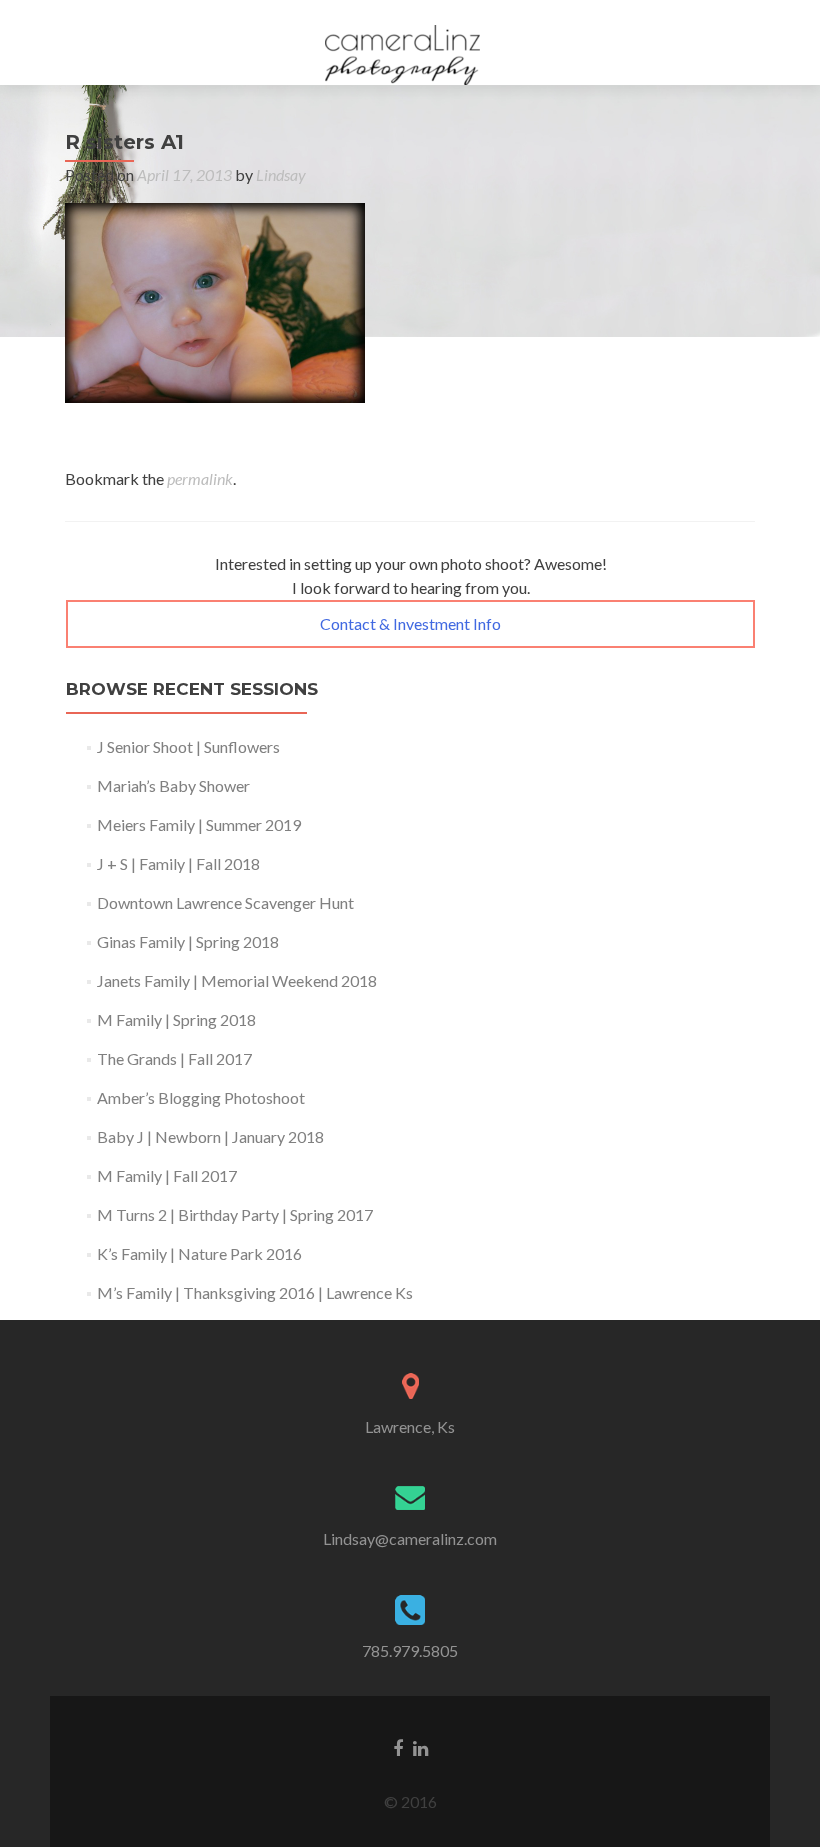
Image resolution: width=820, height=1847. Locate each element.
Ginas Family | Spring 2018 (188, 941)
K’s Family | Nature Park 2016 (199, 1253)
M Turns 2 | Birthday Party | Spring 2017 (235, 1214)
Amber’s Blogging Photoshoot (201, 1097)
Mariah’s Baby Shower (173, 785)
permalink (200, 478)
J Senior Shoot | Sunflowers (188, 746)
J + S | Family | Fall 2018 (178, 863)
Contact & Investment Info (410, 623)
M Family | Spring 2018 (176, 1019)
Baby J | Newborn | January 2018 (210, 1136)
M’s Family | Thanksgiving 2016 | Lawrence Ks (255, 1292)
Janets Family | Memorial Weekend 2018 (237, 980)
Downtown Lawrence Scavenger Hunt (225, 902)
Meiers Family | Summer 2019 (199, 824)
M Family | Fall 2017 (167, 1175)
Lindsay (281, 174)
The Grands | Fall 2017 (174, 1058)
